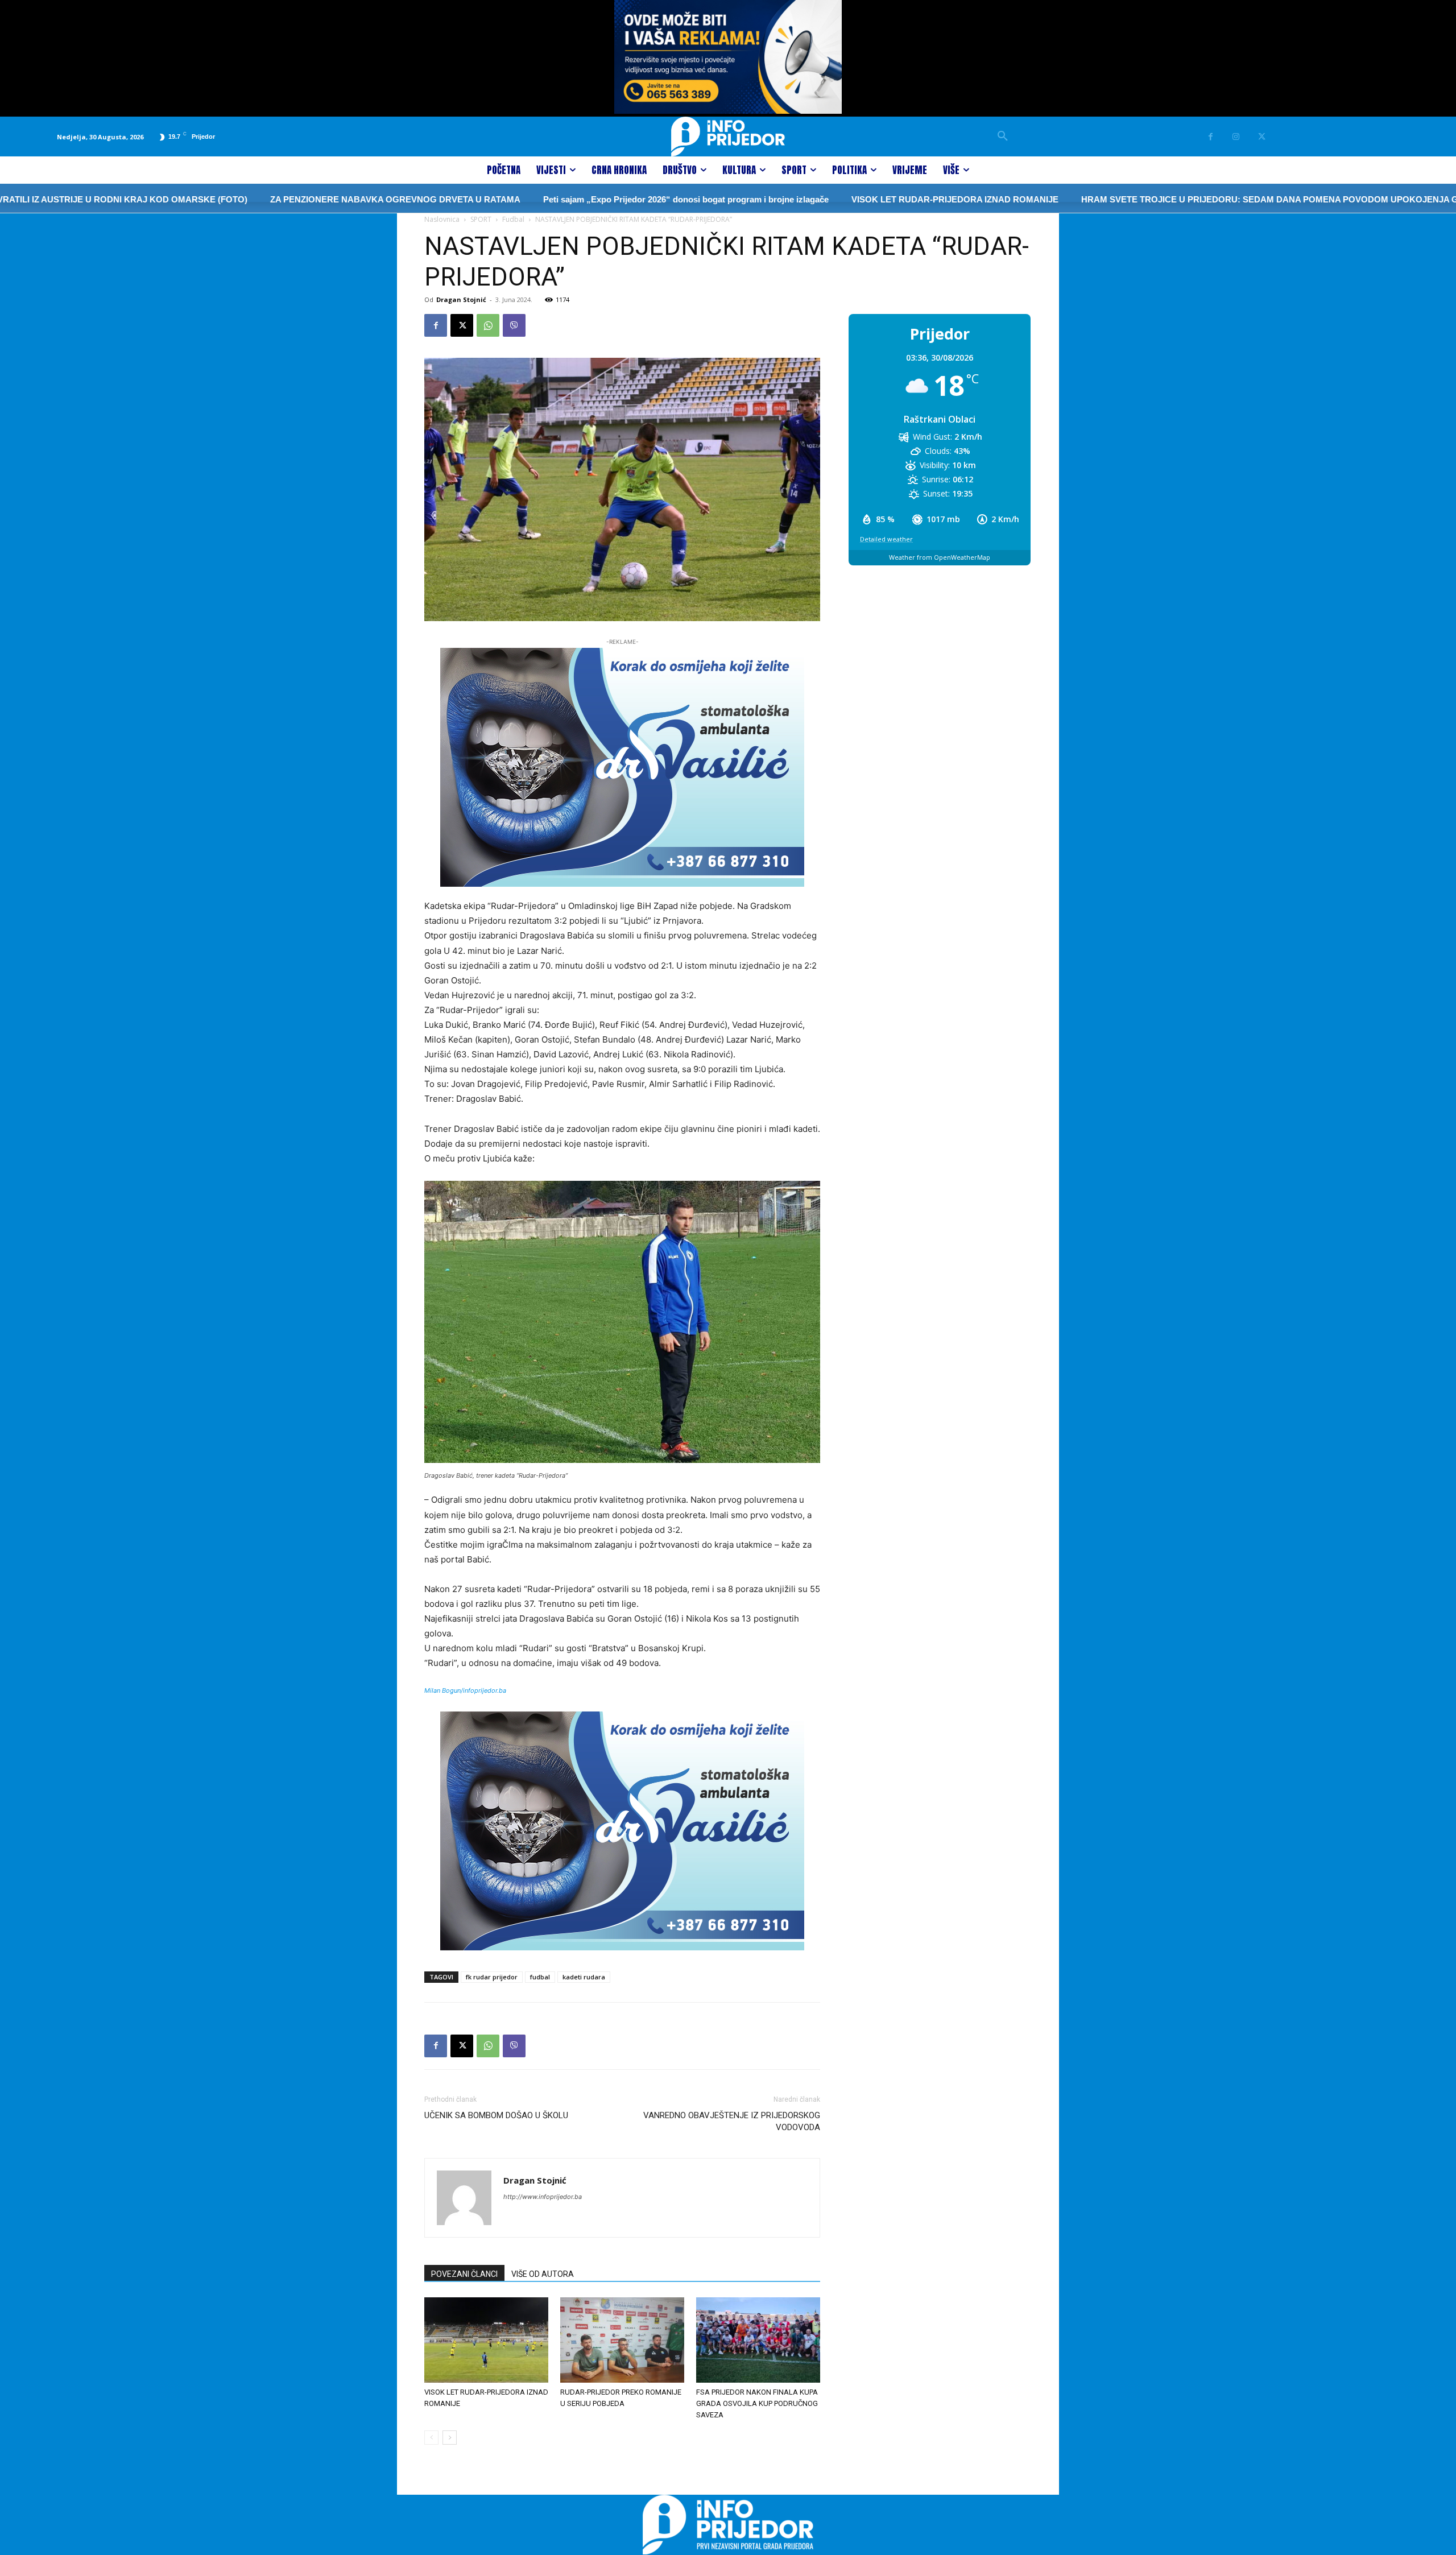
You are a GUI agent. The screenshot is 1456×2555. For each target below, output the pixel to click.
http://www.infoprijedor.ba (543, 2197)
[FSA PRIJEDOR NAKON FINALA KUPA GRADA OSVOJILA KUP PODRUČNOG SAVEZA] (758, 2340)
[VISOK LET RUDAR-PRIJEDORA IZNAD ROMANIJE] (486, 2340)
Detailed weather (886, 539)
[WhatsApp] (488, 325)
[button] (1003, 137)
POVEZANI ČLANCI (464, 2274)
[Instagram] (1236, 137)
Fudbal (513, 219)
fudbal (540, 1977)
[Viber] (514, 325)
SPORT (481, 219)
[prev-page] (431, 2438)
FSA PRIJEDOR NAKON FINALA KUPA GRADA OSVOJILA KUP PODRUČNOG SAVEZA (757, 2403)
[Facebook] (1211, 137)
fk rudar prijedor (492, 1977)
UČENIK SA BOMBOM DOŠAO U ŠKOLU (496, 2115)
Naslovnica (442, 219)
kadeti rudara (584, 1977)
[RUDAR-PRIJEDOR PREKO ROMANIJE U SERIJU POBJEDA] (622, 2340)
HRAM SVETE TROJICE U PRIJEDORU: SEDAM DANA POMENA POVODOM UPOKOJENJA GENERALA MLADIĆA (1170, 199)
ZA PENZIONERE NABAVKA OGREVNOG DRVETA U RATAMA (254, 199)
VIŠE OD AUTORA (543, 2274)
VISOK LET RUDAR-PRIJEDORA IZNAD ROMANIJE (814, 199)
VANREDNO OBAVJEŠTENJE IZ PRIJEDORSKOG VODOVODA (732, 2121)
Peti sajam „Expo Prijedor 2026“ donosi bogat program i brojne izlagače (545, 199)
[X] (1262, 137)
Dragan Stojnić (461, 299)
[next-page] (450, 2438)
